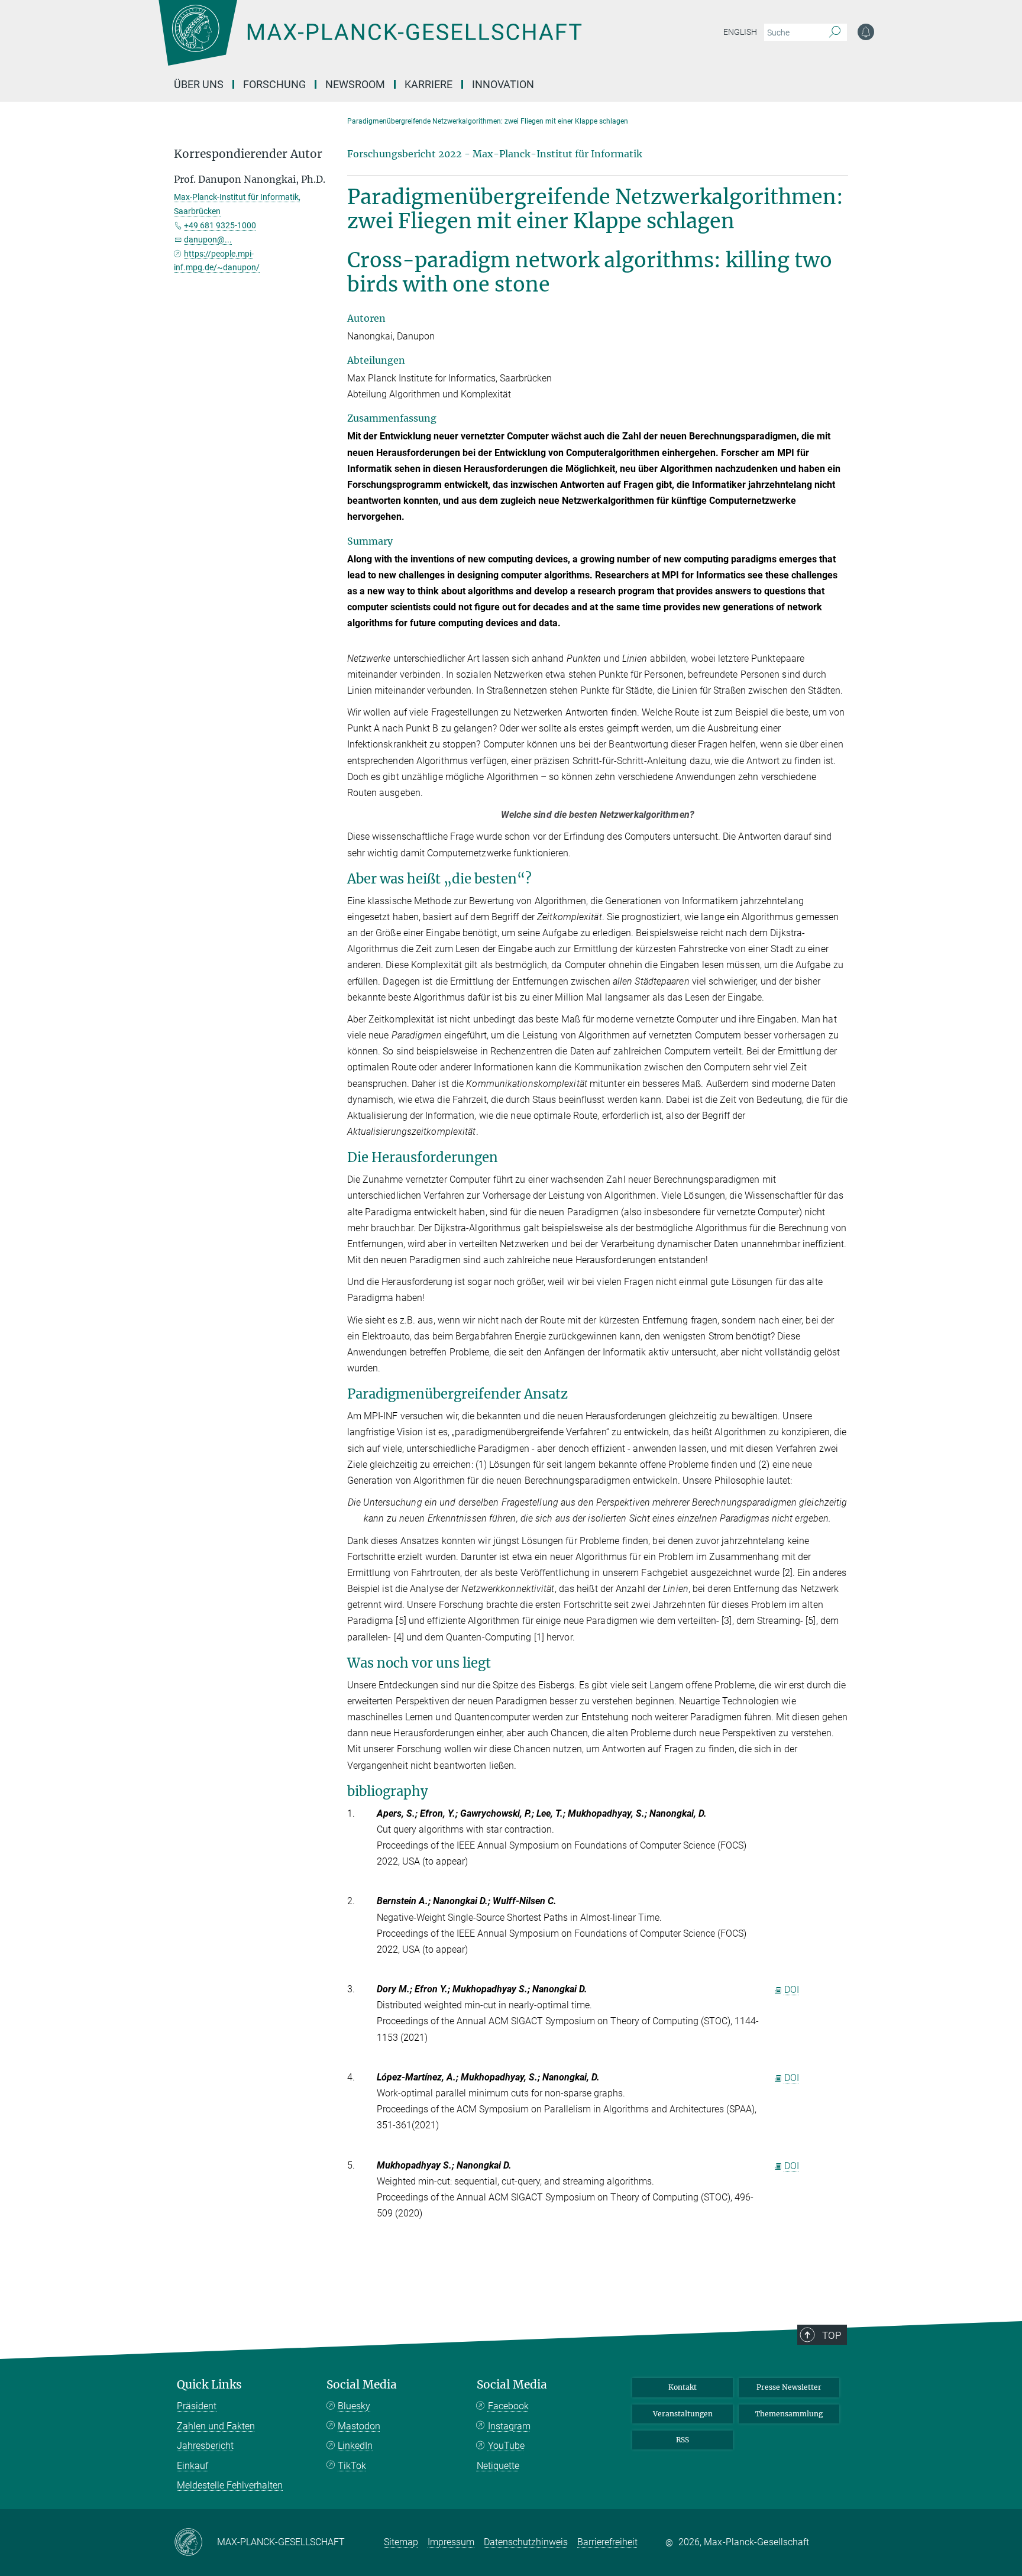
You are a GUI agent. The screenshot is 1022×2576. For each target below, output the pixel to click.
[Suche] (835, 33)
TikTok (352, 2466)
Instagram (509, 2426)
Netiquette (498, 2466)
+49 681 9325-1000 (220, 225)
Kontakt (683, 2387)
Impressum (451, 2542)
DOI (792, 1990)
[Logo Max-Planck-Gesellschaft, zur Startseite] (370, 41)
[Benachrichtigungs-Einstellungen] (866, 32)
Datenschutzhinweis (526, 2542)
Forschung (274, 84)
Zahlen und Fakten (216, 2426)
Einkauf (193, 2466)
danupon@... (208, 240)
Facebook (508, 2406)
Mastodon (359, 2426)
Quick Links (209, 2385)
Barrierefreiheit (607, 2542)
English (740, 32)
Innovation (503, 84)
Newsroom (355, 84)
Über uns (199, 84)
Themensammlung (789, 2414)
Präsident (197, 2406)
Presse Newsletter (789, 2387)
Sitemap (401, 2542)
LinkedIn (355, 2446)
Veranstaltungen (683, 2414)
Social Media (362, 2385)
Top (832, 2335)
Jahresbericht (205, 2446)
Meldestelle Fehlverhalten (230, 2485)
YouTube (506, 2446)
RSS (683, 2440)
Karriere (428, 84)
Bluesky (354, 2406)
